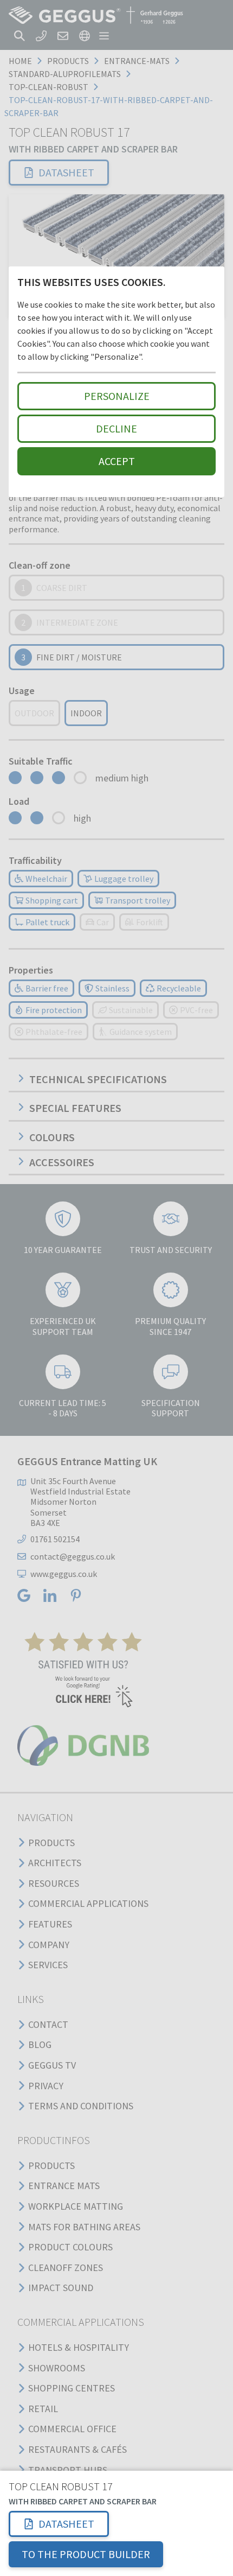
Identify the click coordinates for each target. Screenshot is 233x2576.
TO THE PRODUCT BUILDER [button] (86, 2554)
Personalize (117, 396)
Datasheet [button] (66, 2524)
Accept (117, 461)
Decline (116, 428)
